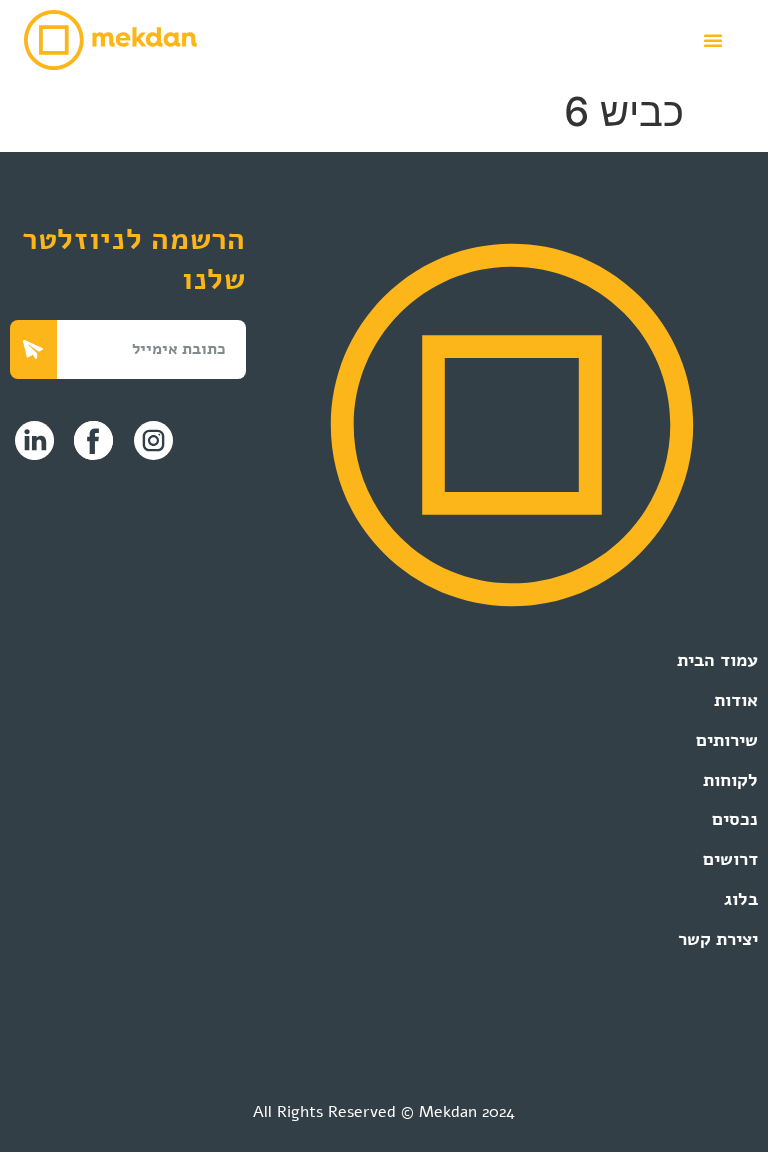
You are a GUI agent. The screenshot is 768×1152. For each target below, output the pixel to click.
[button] (713, 40)
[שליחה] (33, 349)
